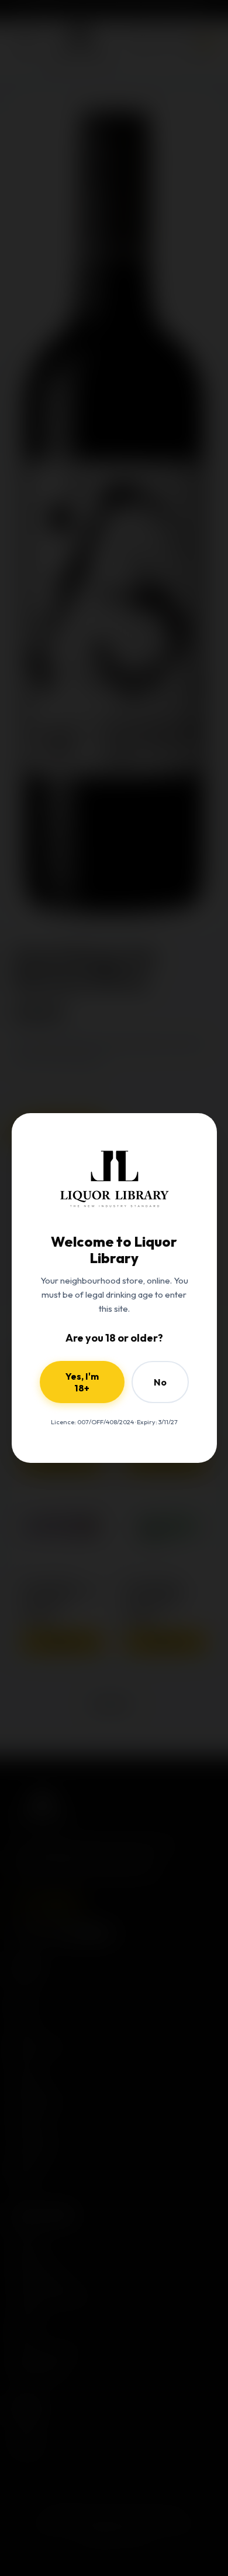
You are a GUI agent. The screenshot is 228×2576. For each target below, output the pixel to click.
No (160, 1382)
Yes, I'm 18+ (82, 1382)
